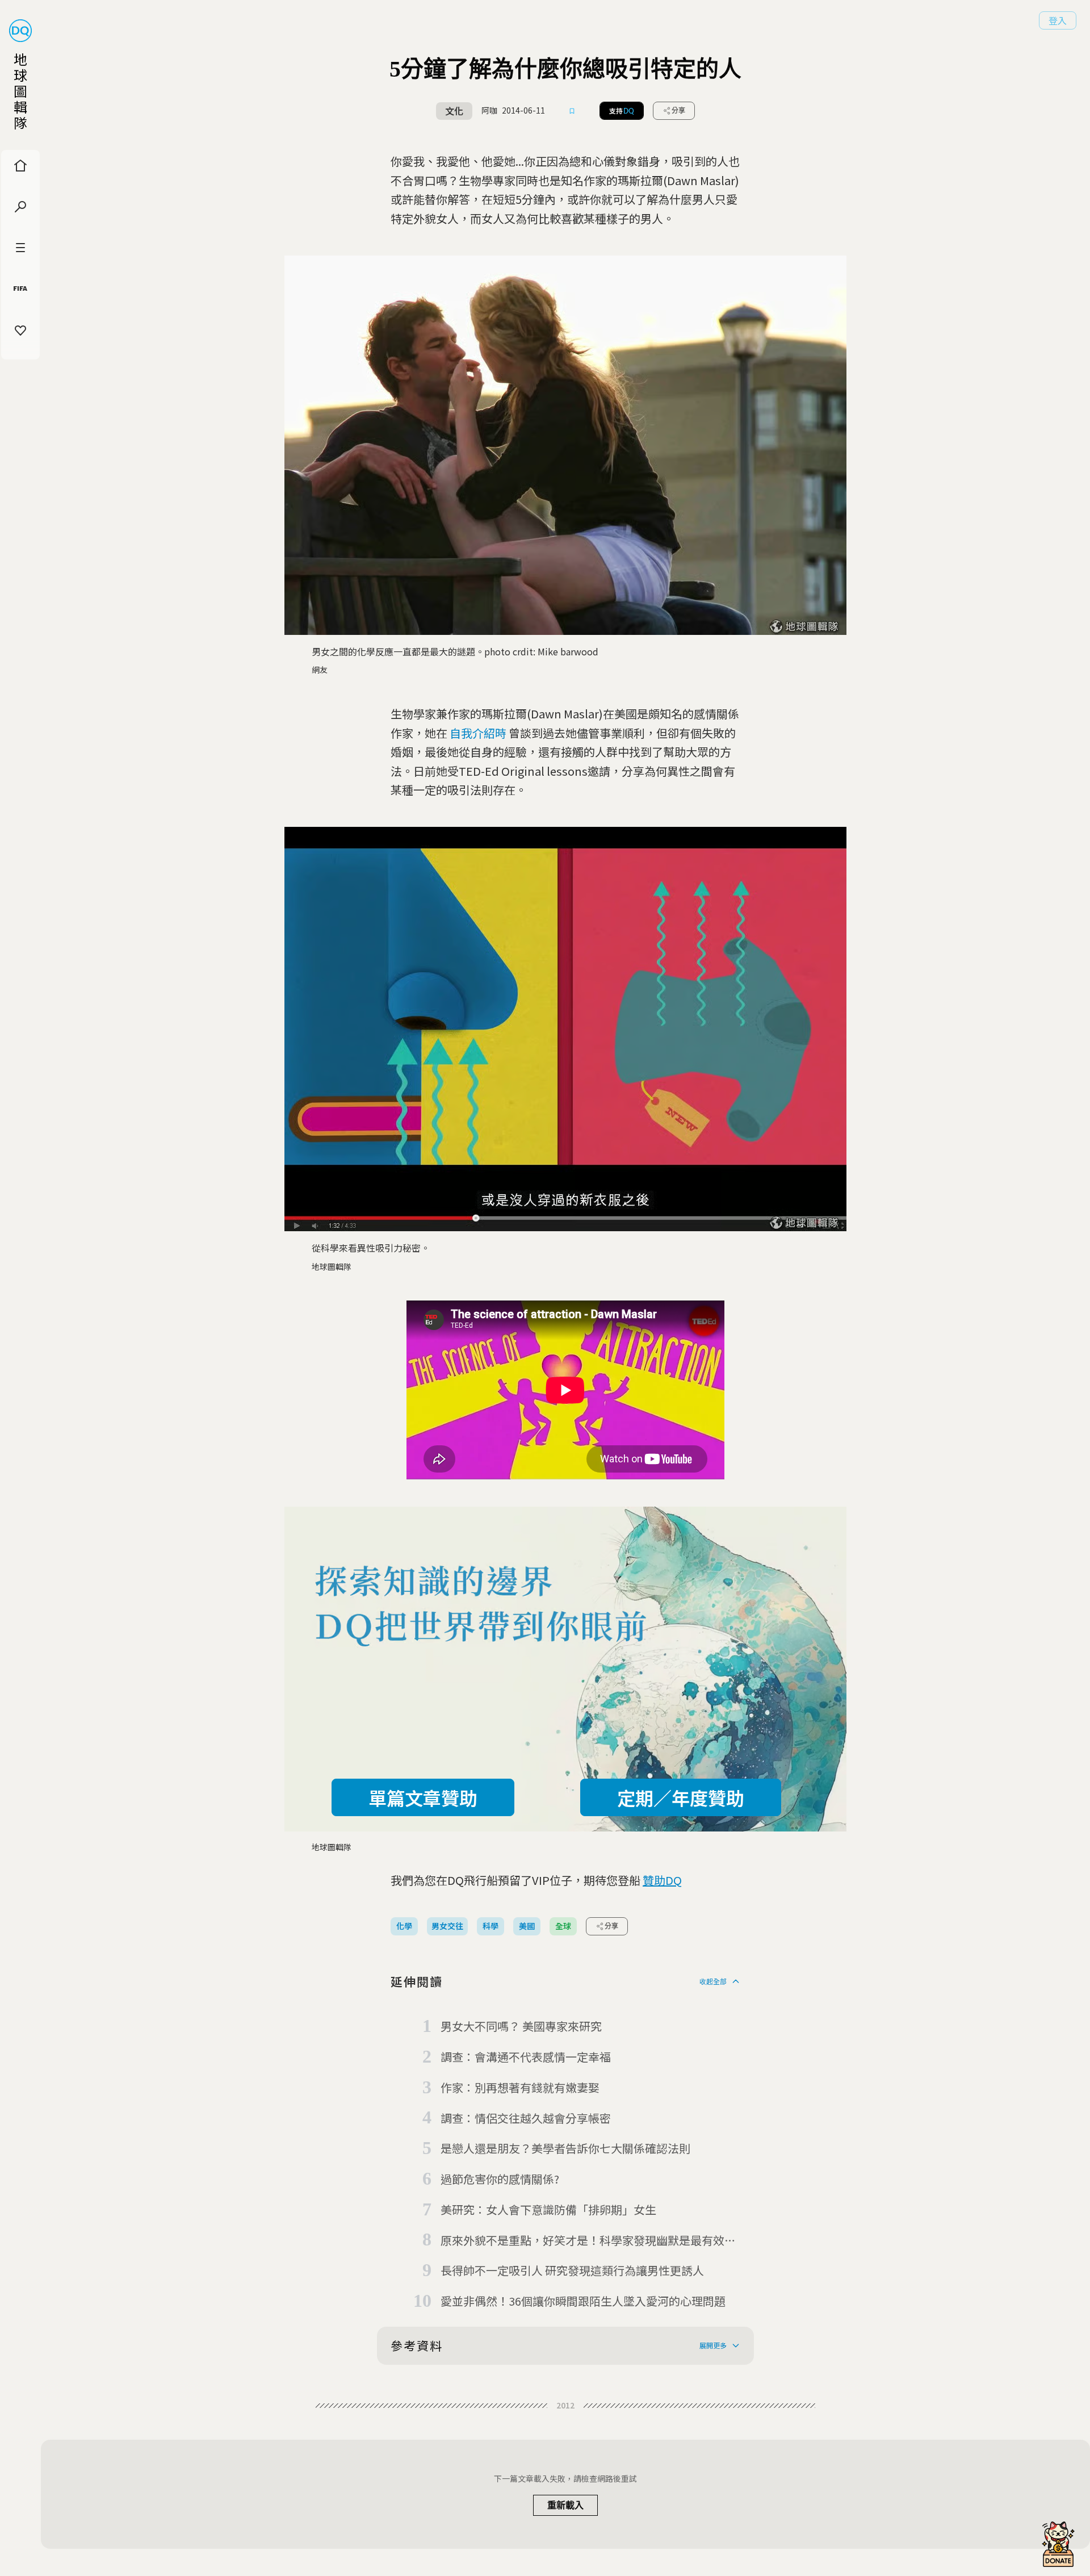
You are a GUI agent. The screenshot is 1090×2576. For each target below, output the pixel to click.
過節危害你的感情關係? (500, 2179)
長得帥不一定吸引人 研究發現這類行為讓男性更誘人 (572, 2270)
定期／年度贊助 (681, 1797)
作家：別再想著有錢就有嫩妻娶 (520, 2087)
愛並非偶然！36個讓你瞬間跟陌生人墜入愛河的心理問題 (583, 2301)
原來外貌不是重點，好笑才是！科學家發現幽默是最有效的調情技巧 (588, 2241)
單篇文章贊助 (423, 1797)
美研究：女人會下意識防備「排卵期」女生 (548, 2209)
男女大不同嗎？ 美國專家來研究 (521, 2026)
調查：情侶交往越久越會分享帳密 (526, 2118)
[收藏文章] (572, 111)
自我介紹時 (478, 733)
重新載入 (565, 2505)
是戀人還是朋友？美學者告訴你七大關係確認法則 (565, 2148)
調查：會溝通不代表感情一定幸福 (526, 2057)
